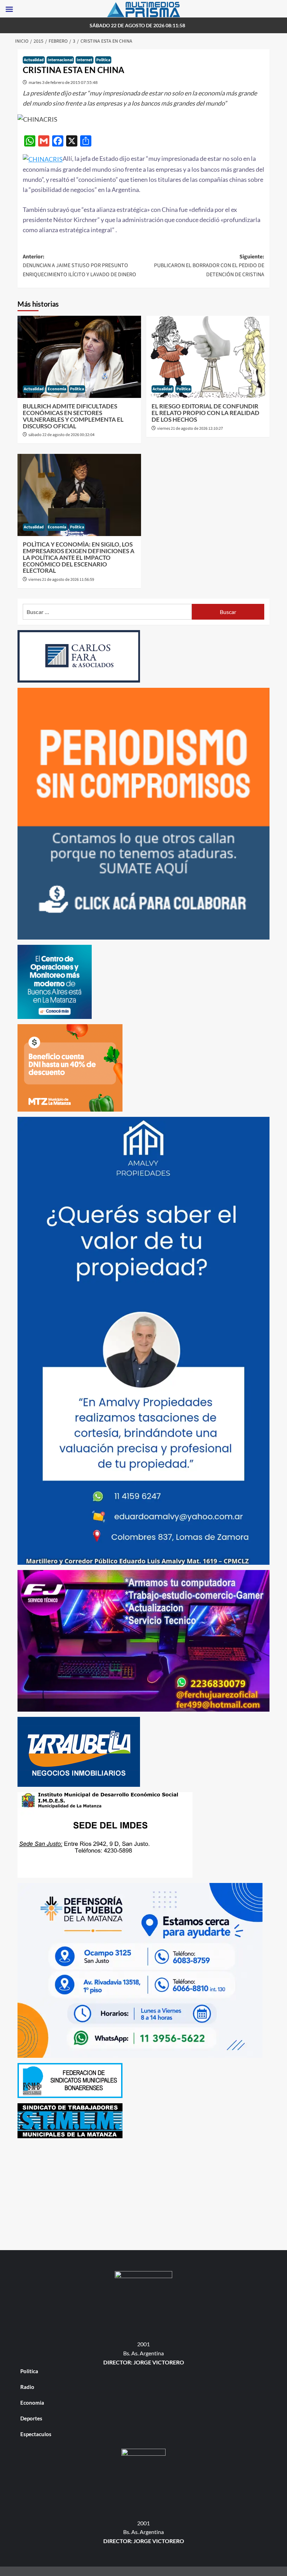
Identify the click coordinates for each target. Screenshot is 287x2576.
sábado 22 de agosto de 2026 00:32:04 (61, 435)
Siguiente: (209, 266)
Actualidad (34, 60)
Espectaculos (36, 2434)
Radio (27, 2387)
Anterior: (79, 266)
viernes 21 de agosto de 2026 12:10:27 (190, 429)
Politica (103, 60)
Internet (85, 60)
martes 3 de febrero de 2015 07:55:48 (63, 82)
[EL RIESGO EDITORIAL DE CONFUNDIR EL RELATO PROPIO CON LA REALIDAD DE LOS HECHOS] (208, 357)
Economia (57, 389)
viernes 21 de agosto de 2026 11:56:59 (61, 580)
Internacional (60, 60)
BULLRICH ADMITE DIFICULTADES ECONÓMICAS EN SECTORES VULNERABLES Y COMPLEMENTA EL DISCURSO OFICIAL (73, 416)
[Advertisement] (143, 2192)
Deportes (31, 2418)
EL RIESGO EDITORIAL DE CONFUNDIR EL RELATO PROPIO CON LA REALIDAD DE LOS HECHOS (205, 413)
